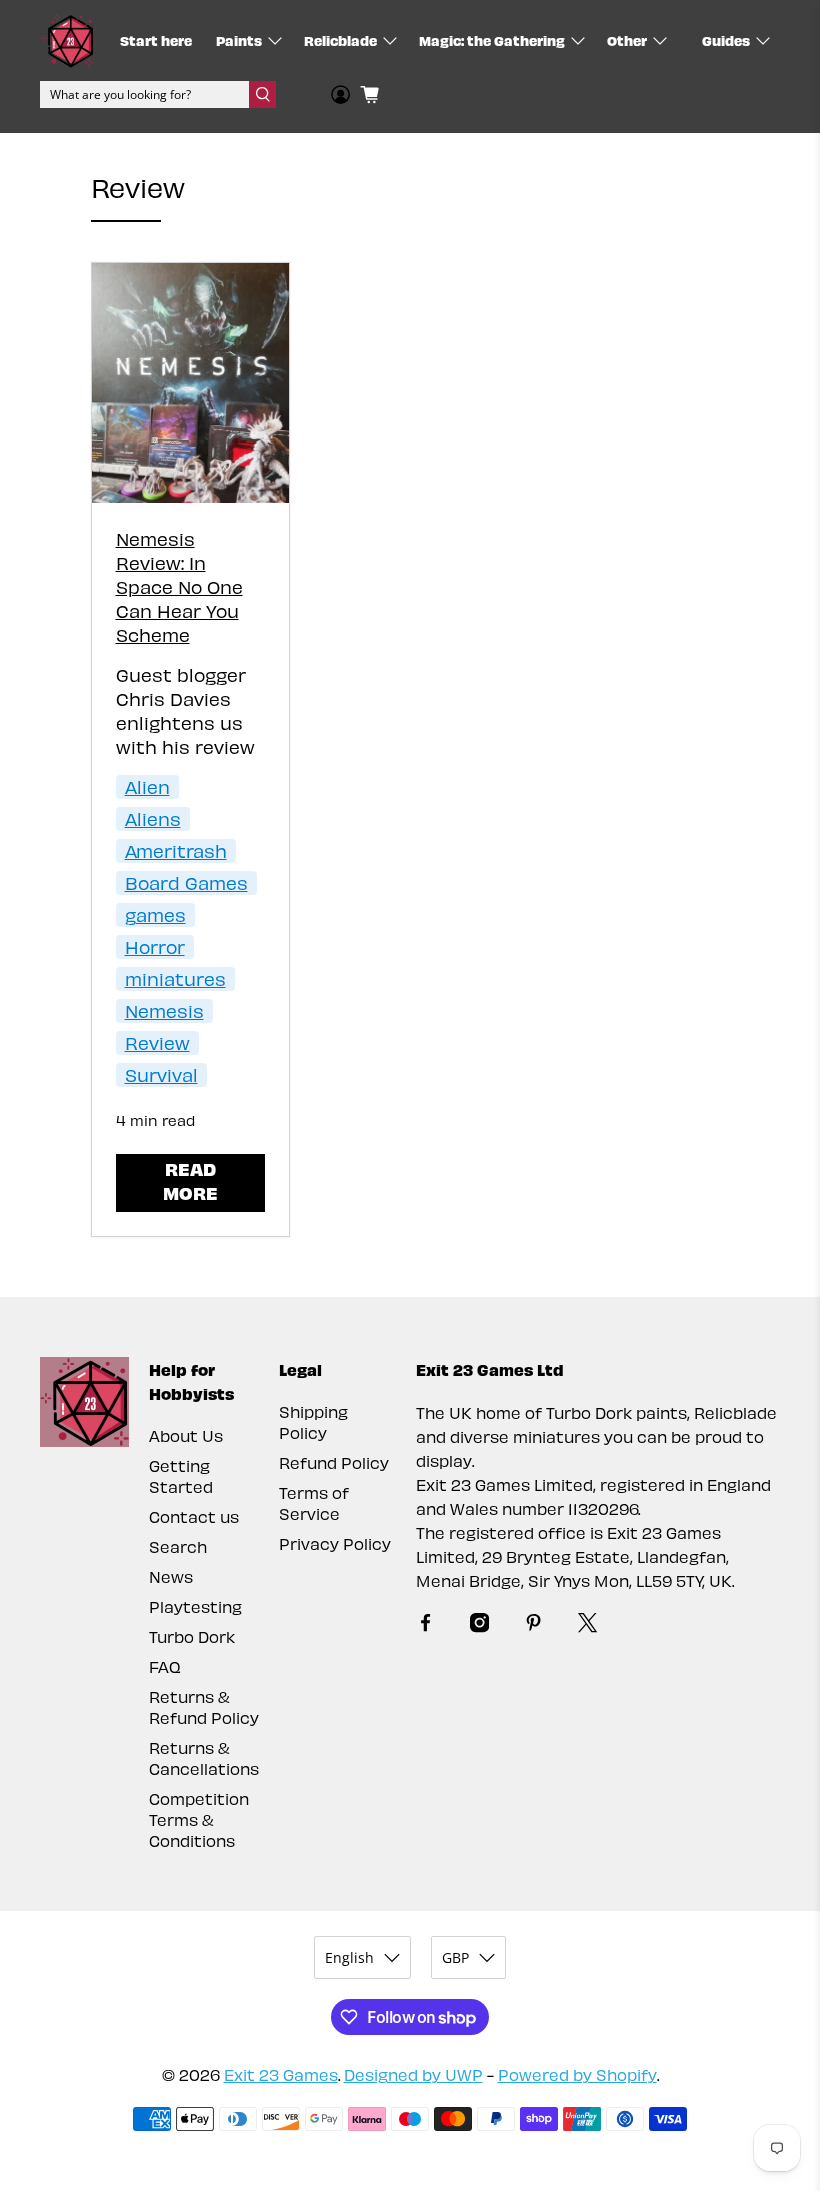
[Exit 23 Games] (67, 40)
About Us (186, 1435)
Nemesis (164, 1010)
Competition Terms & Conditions (199, 1819)
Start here (156, 40)
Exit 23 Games (281, 2074)
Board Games (186, 882)
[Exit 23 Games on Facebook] (425, 1626)
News (171, 1576)
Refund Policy (334, 1462)
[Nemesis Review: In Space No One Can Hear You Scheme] (191, 383)
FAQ (165, 1666)
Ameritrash (176, 850)
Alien (147, 786)
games (155, 914)
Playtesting (195, 1606)
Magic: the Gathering (492, 40)
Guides (726, 40)
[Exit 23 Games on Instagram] (479, 1626)
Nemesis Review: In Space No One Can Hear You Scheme (179, 586)
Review (157, 1042)
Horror (155, 946)
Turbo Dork (192, 1636)
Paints (239, 40)
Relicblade (340, 40)
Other (627, 40)
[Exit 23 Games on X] (587, 1626)
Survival (161, 1074)
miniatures (175, 978)
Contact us (194, 1516)
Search (178, 1546)
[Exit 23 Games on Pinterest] (533, 1626)
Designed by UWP (413, 2074)
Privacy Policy (335, 1543)
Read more (190, 1180)
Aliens (153, 818)
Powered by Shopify (577, 2074)
